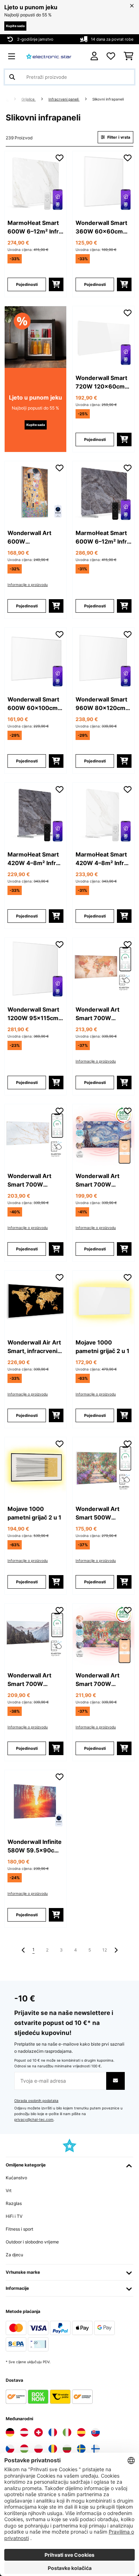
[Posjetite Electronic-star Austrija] (24, 2432)
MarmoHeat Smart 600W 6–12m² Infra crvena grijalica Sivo (103, 538)
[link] (35, 182)
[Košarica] (128, 56)
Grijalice (29, 99)
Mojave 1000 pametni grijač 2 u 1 (102, 1347)
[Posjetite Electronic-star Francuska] (53, 2432)
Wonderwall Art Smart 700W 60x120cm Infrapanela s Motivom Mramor (32, 1181)
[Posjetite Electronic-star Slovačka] (96, 2432)
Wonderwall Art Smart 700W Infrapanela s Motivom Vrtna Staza (97, 1680)
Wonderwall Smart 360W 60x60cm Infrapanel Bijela (101, 227)
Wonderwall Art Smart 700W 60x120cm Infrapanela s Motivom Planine (31, 1680)
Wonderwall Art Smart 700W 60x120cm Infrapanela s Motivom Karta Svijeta (97, 1014)
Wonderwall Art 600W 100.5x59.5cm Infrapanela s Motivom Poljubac (32, 538)
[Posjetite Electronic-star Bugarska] (67, 2449)
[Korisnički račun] (94, 56)
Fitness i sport (19, 2229)
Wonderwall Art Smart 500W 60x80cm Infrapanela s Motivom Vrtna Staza (97, 1513)
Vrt (9, 2191)
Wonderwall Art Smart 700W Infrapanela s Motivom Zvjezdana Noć (103, 1181)
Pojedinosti (27, 284)
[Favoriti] (111, 56)
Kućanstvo (16, 2178)
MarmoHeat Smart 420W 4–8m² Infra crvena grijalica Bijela (101, 859)
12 (105, 1950)
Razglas (14, 2203)
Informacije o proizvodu (28, 585)
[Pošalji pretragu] (12, 77)
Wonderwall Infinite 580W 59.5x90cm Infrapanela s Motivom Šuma (35, 1846)
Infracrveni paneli (64, 99)
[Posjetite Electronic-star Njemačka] (10, 2432)
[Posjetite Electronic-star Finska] (96, 2449)
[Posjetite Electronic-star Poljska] (38, 2449)
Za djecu (14, 2255)
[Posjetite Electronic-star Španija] (81, 2432)
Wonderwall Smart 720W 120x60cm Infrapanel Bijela (101, 382)
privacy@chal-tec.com (34, 2120)
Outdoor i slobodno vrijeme (32, 2242)
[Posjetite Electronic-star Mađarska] (24, 2449)
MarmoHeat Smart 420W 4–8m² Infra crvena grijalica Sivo (35, 859)
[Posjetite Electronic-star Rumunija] (53, 2449)
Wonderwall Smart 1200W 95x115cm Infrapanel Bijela (33, 1014)
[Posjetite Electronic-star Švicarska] (38, 2432)
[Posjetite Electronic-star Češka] (10, 2449)
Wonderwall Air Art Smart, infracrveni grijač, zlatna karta (34, 1347)
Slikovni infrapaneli (109, 99)
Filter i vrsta (118, 137)
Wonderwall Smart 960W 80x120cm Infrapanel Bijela (101, 704)
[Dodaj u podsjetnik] (60, 158)
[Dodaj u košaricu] (56, 284)
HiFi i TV (14, 2216)
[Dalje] (116, 1950)
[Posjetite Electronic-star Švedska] (81, 2449)
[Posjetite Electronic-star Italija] (67, 2432)
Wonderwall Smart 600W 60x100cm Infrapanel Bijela (33, 704)
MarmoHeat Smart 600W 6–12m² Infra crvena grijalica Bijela (35, 227)
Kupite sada (15, 26)
